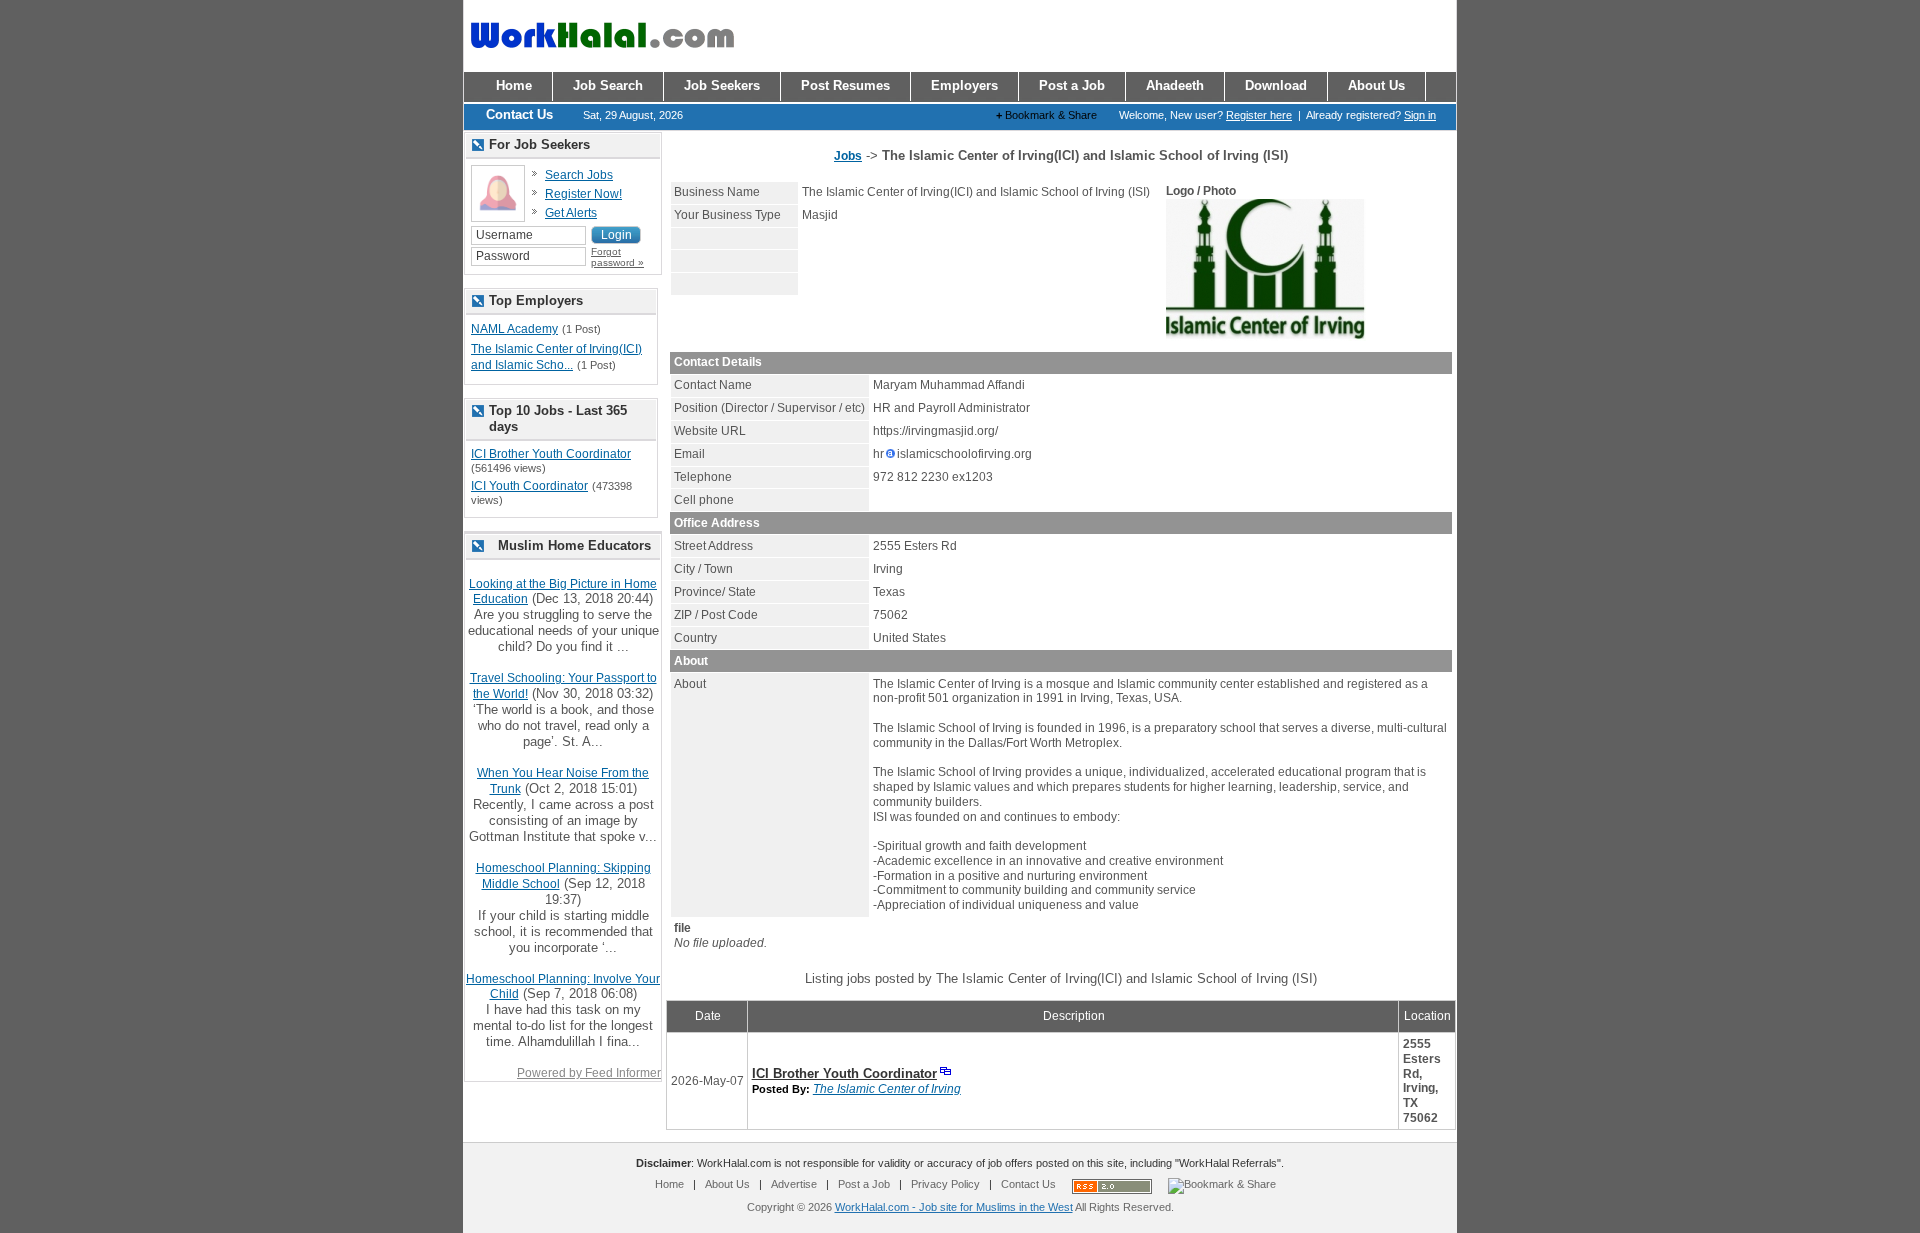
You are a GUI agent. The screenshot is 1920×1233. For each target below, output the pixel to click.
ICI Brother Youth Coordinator (844, 1073)
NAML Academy (514, 329)
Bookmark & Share (1046, 115)
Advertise (794, 1184)
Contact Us (1028, 1184)
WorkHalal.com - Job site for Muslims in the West (954, 1207)
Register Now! (583, 194)
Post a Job (864, 1184)
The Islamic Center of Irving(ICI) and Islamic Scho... (556, 357)
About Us (727, 1184)
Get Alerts (571, 213)
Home (669, 1184)
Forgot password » (617, 257)
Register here (1259, 115)
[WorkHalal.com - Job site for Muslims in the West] (602, 57)
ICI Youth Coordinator (529, 486)
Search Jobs (579, 175)
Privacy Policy (945, 1184)
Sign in (1420, 115)
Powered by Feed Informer (589, 1073)
